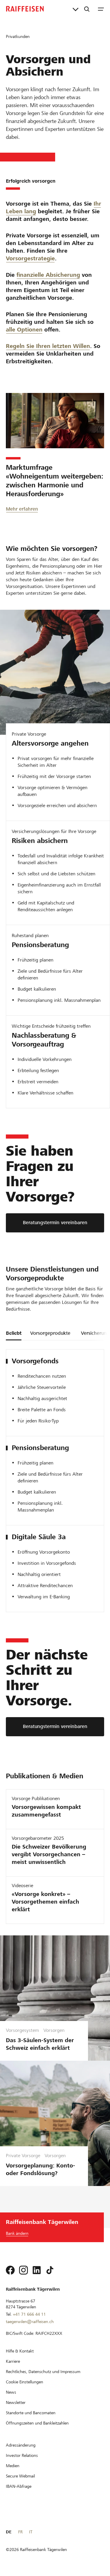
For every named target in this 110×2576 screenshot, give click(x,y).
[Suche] (87, 9)
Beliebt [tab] (14, 1333)
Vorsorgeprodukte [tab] (50, 1333)
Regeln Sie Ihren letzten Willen (48, 346)
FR (20, 2532)
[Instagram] (23, 2270)
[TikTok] (50, 2270)
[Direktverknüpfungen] (76, 9)
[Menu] (101, 9)
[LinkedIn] (37, 2270)
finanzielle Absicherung (48, 275)
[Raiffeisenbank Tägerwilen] (25, 9)
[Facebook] (10, 2270)
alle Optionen (24, 330)
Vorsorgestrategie (30, 258)
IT (31, 2532)
